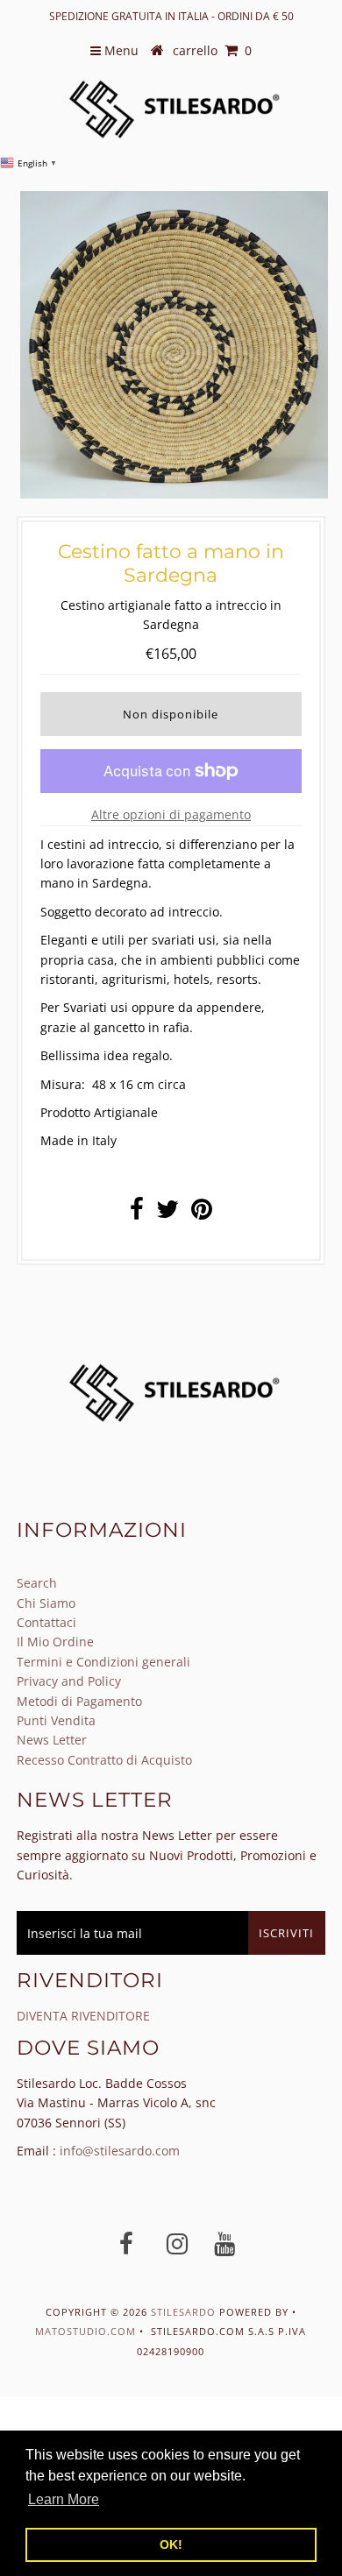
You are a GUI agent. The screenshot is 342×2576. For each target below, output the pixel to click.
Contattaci (46, 1622)
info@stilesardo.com (120, 2151)
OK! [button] (171, 2544)
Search (37, 1583)
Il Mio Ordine (55, 1642)
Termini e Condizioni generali (103, 1662)
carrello (212, 50)
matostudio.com (85, 2331)
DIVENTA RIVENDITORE (83, 2016)
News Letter (52, 1740)
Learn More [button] (64, 2499)
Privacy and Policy (69, 1681)
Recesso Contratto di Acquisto (104, 1760)
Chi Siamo (46, 1603)
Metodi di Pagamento (79, 1701)
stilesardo (185, 2312)
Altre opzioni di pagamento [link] (171, 814)
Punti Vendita (56, 1720)
